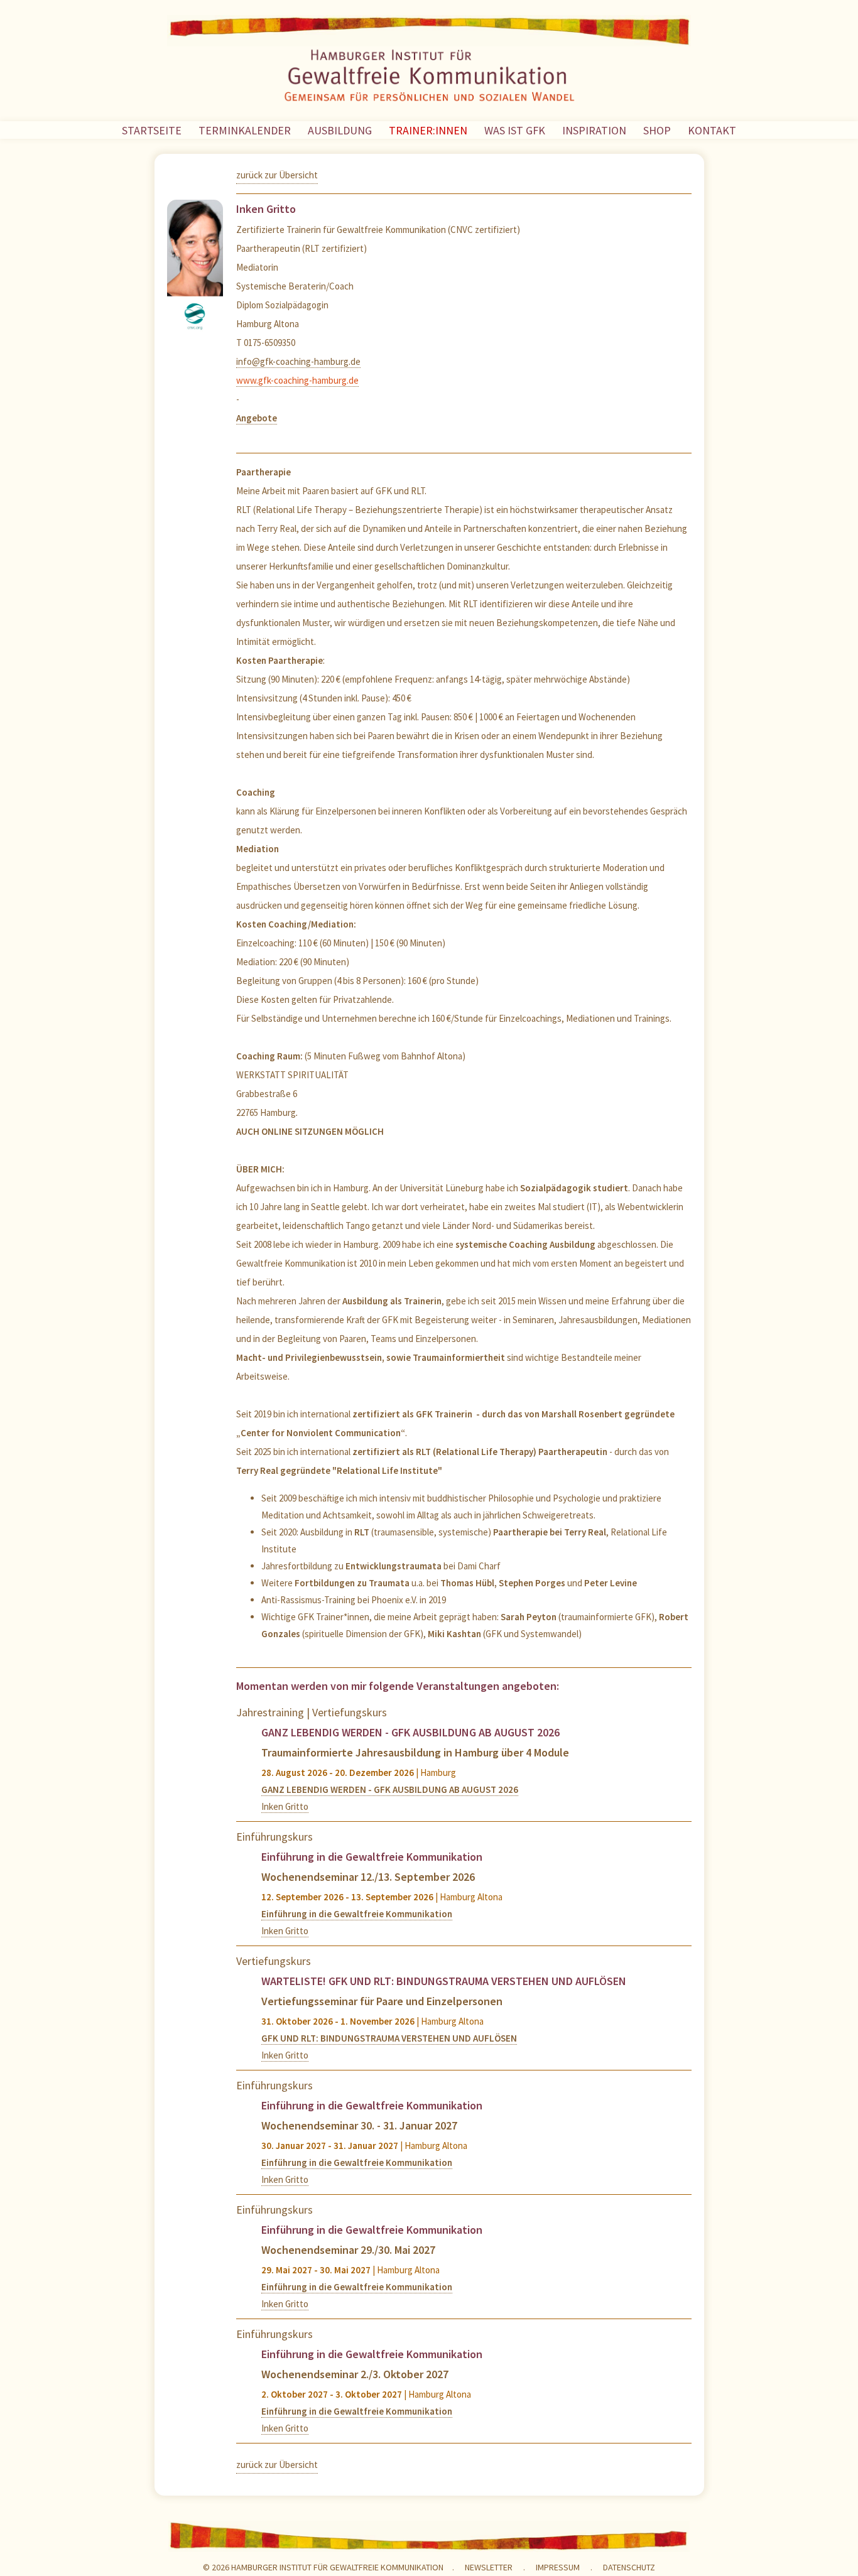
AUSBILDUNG (340, 130)
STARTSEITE (152, 130)
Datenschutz (629, 2567)
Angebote (257, 418)
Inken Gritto (285, 1806)
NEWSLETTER (489, 2567)
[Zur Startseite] (429, 78)
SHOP (657, 130)
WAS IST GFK (515, 130)
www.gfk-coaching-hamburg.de (297, 380)
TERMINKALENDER (245, 130)
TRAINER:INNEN (428, 130)
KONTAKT (712, 130)
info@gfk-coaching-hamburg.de (298, 361)
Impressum (558, 2567)
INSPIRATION (594, 130)
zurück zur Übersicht (277, 175)
